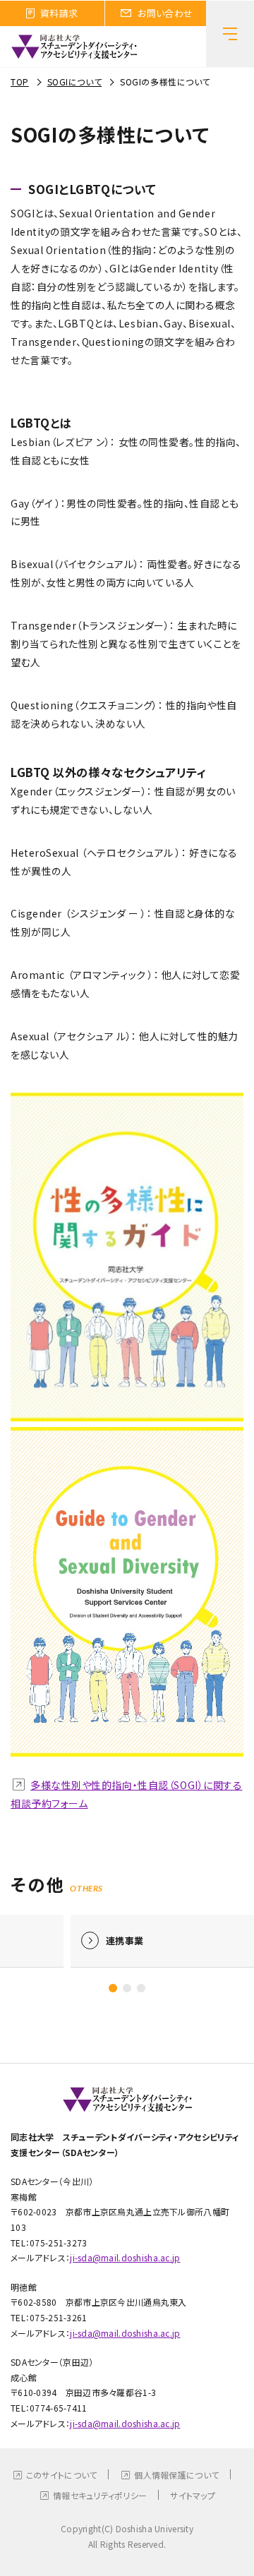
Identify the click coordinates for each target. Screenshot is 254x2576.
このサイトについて (62, 2475)
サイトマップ (193, 2495)
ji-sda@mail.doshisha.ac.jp (125, 2257)
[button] (113, 1988)
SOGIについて (74, 82)
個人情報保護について (176, 2475)
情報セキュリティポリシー (100, 2495)
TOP (20, 82)
